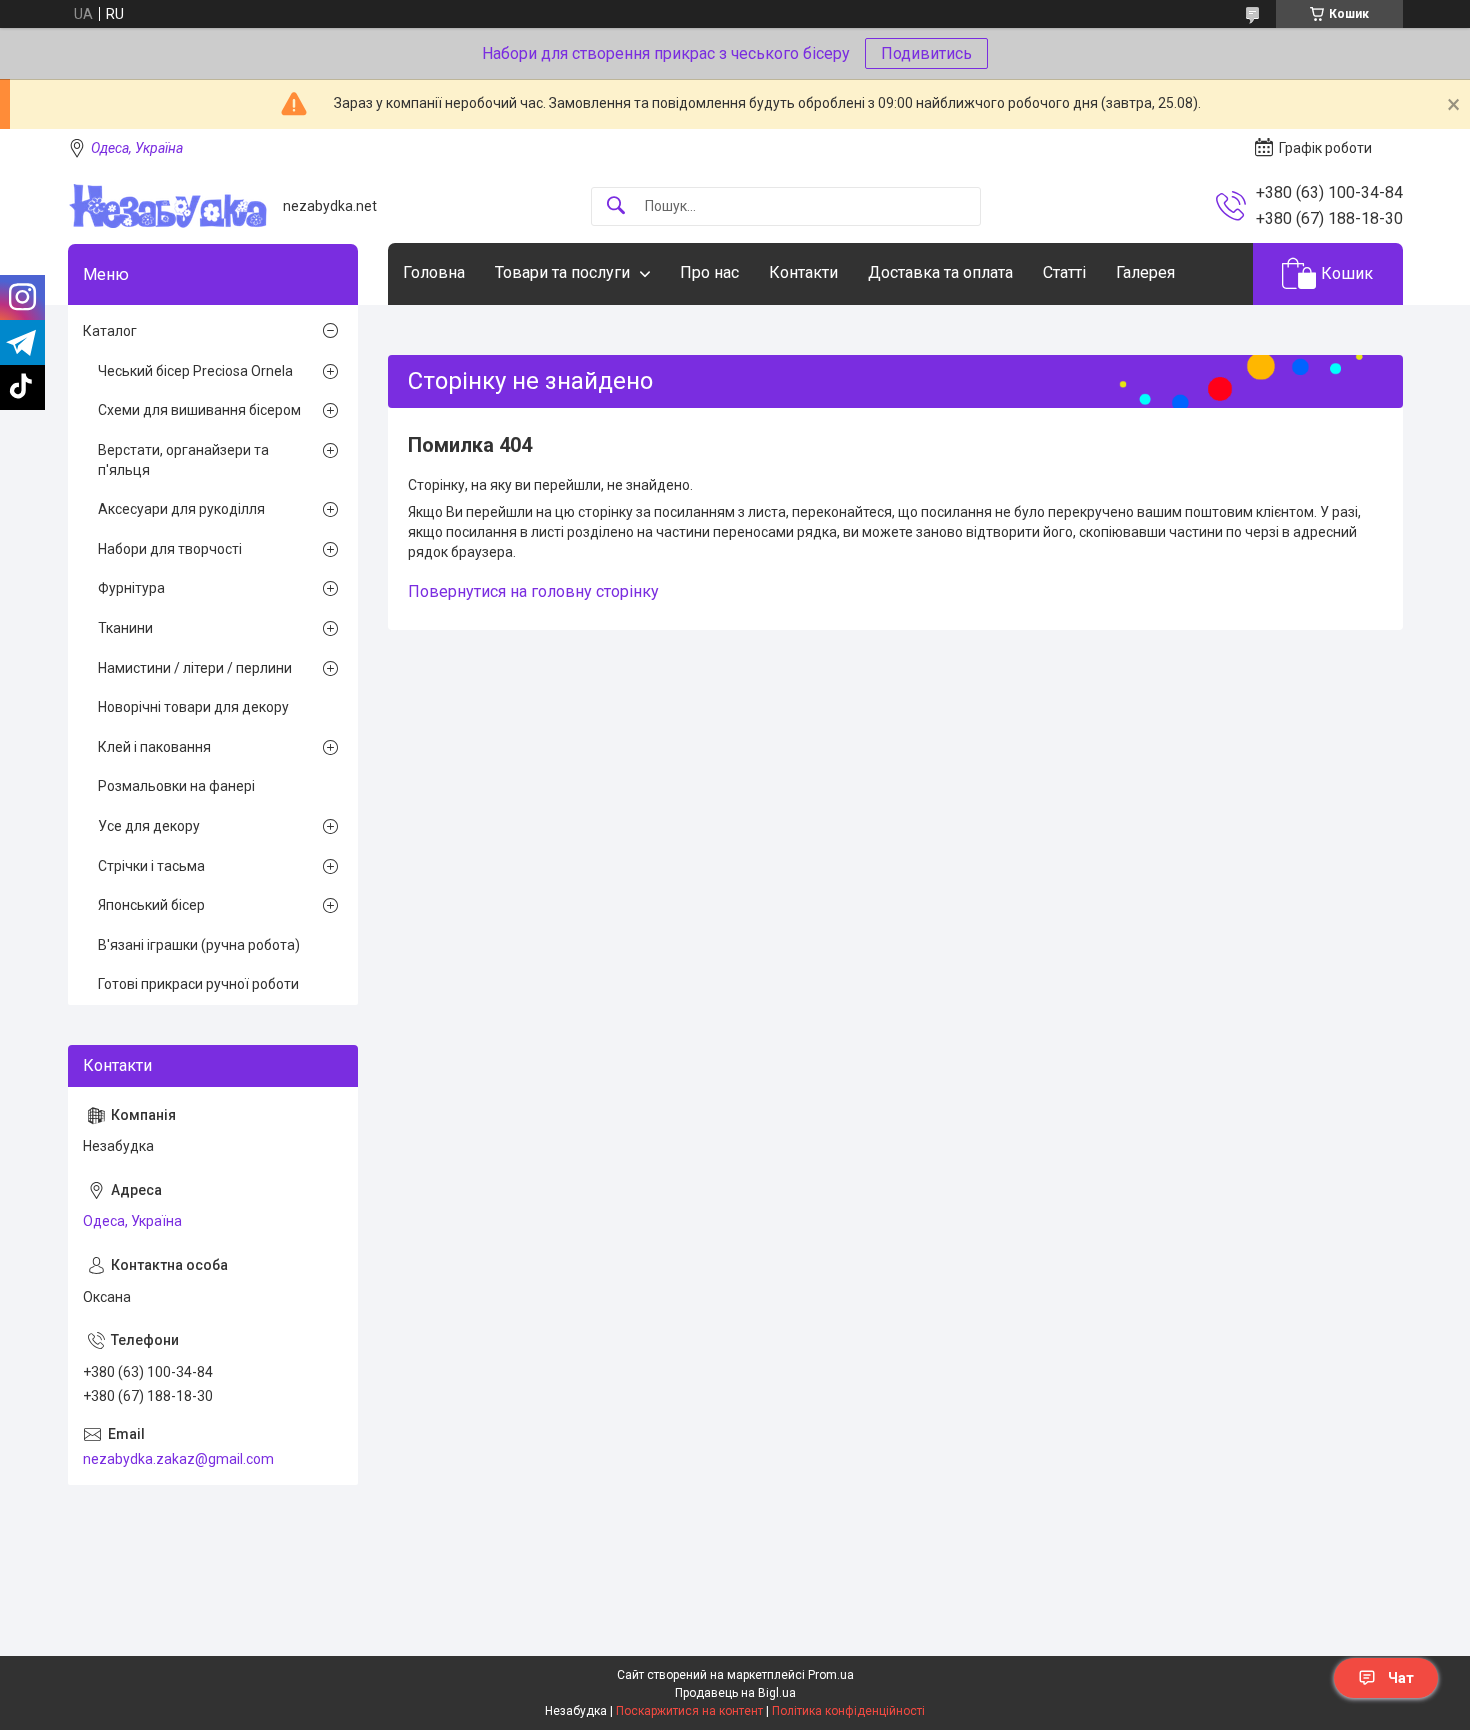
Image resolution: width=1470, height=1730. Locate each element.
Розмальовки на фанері (176, 786)
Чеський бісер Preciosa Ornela (195, 371)
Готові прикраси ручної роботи (198, 984)
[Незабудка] (168, 206)
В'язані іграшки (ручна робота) (199, 945)
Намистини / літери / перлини (195, 668)
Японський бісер (151, 905)
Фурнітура (131, 588)
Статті (1064, 272)
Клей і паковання (154, 747)
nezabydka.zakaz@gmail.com (178, 1459)
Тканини (125, 628)
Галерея (1145, 272)
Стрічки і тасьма (151, 866)
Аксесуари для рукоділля (181, 509)
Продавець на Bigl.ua (735, 1693)
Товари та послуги (562, 272)
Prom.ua (831, 1675)
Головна (434, 272)
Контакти (803, 272)
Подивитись (926, 53)
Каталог (110, 331)
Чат (1401, 1678)
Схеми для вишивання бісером (199, 410)
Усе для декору (149, 826)
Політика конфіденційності (848, 1711)
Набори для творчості (170, 549)
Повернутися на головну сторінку (533, 591)
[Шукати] (616, 206)
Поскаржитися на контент (689, 1711)
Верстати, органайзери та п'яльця (183, 460)
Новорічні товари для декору (193, 707)
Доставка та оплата (940, 272)
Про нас (709, 272)
